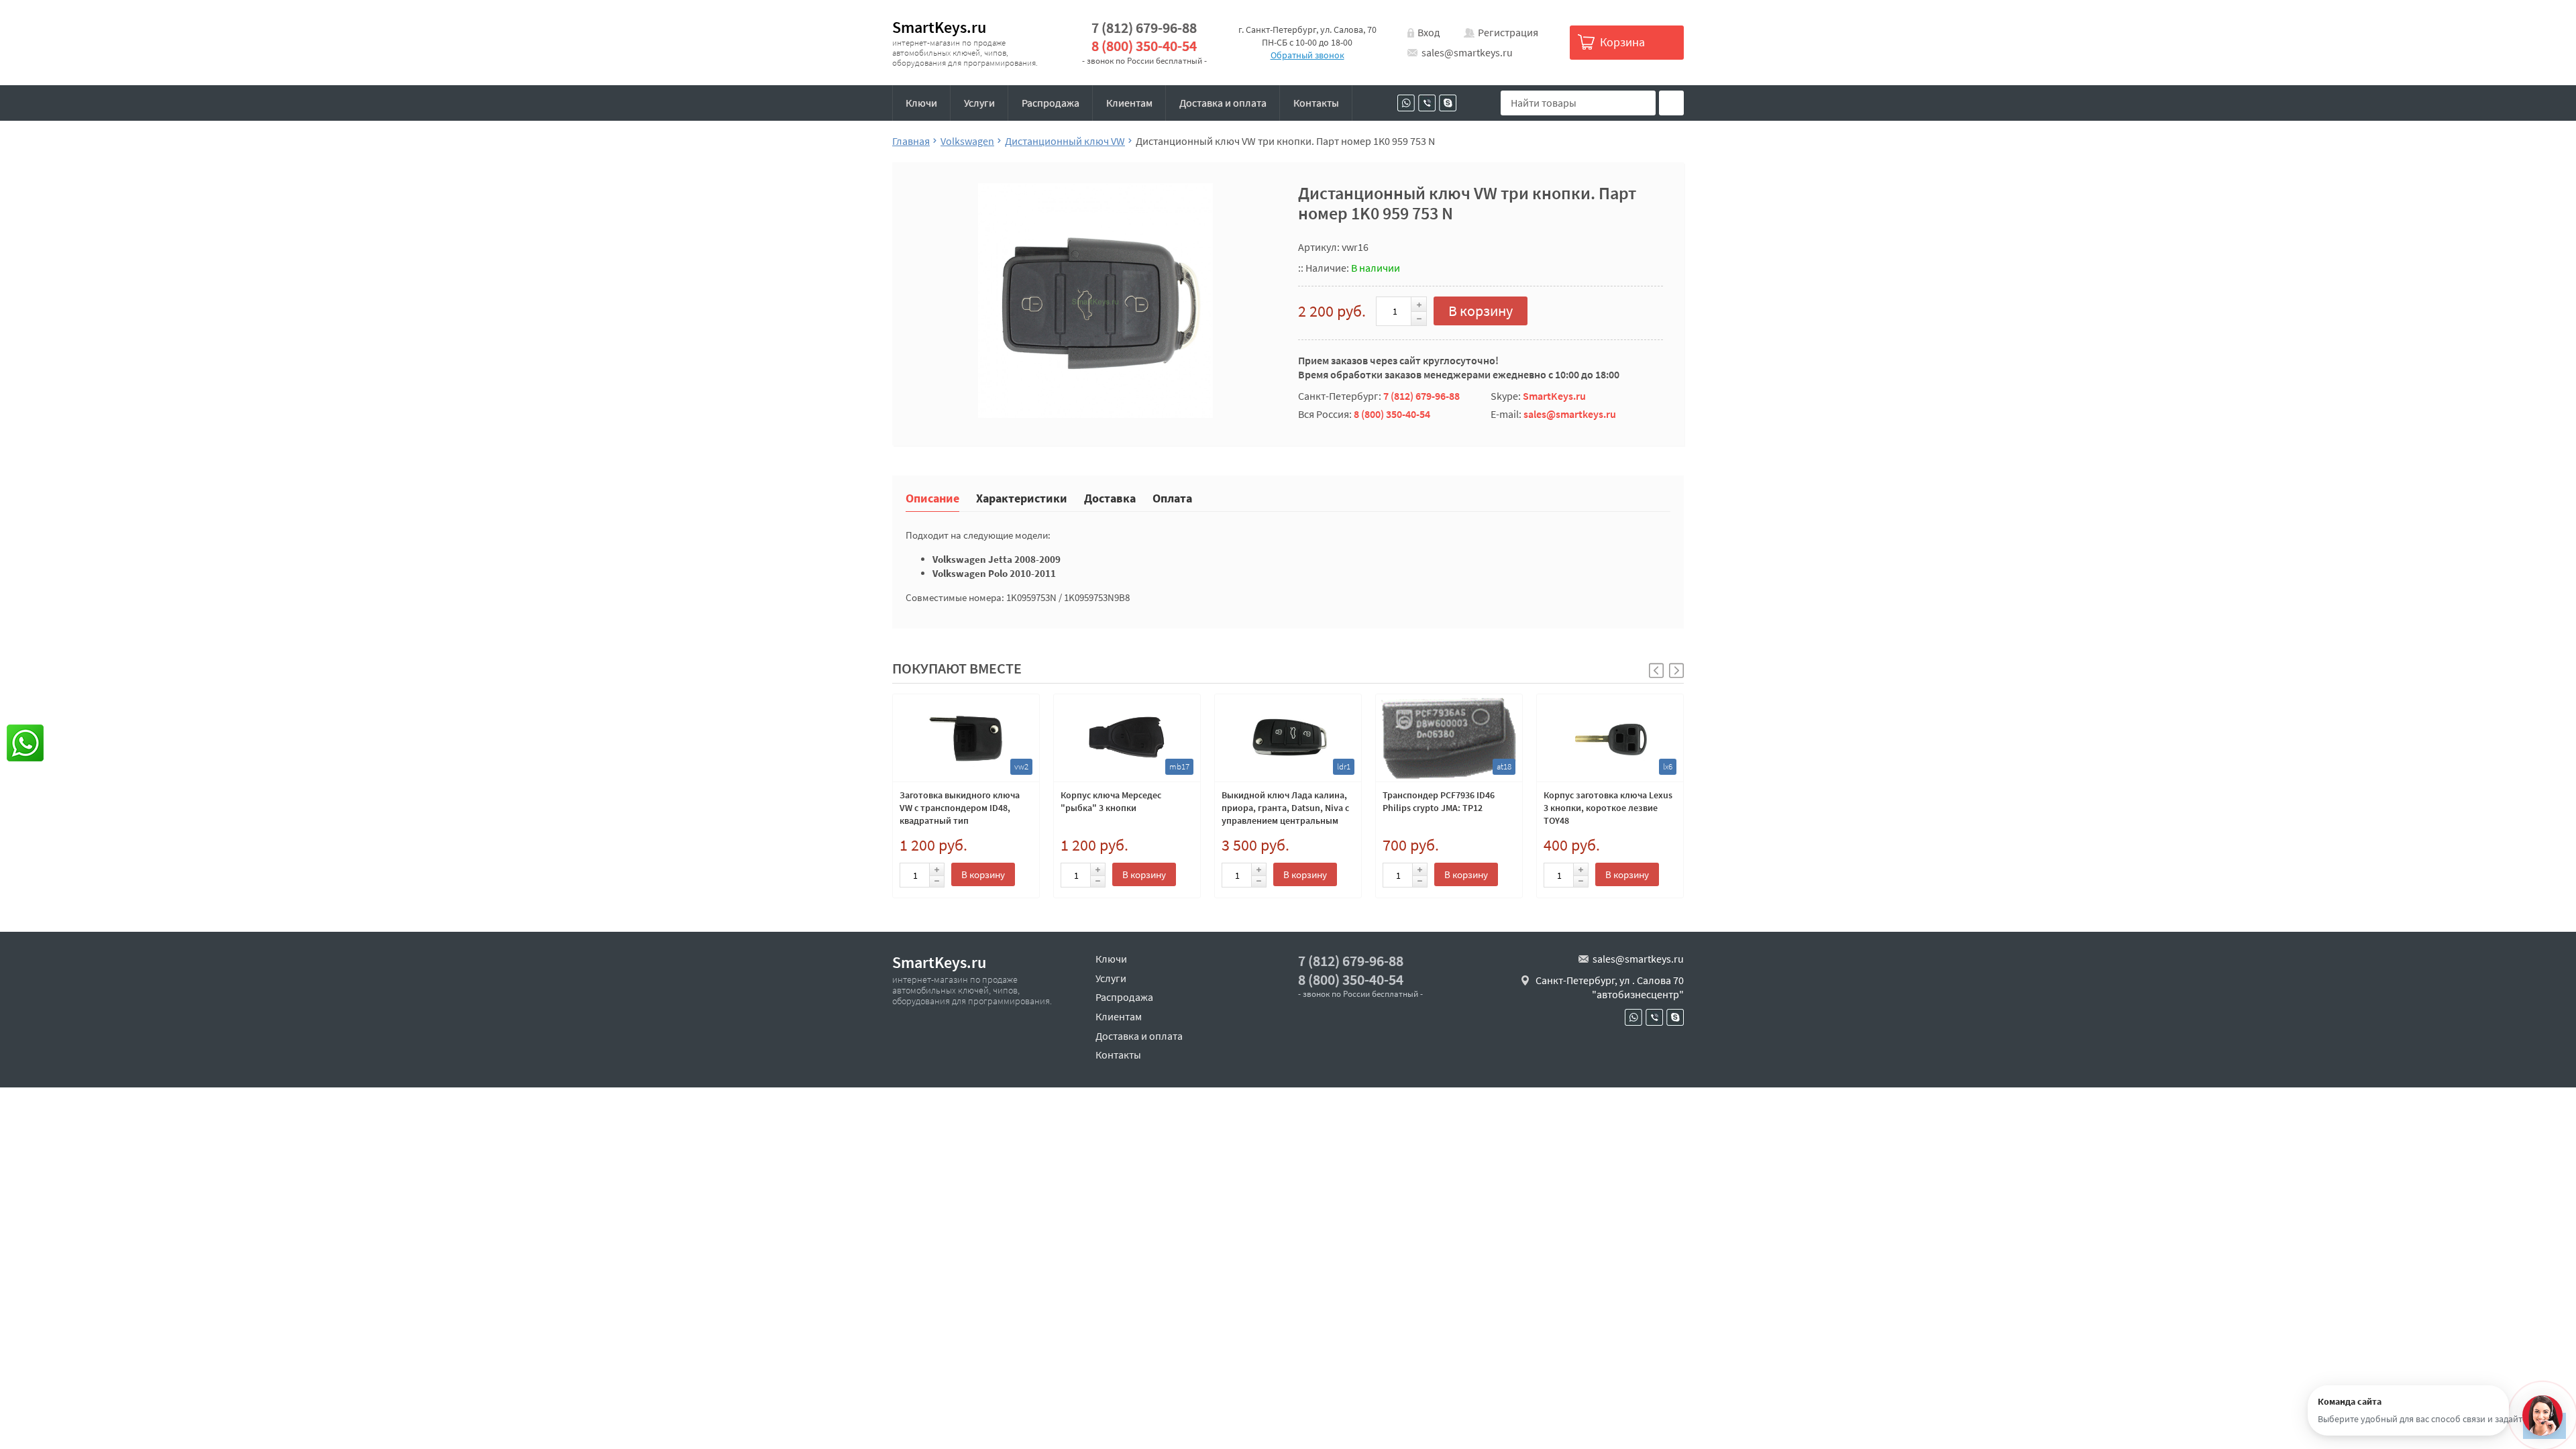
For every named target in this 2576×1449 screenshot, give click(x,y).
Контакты (1316, 103)
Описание (932, 497)
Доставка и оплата (1223, 103)
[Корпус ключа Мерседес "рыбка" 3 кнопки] (1127, 738)
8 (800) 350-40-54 (1144, 46)
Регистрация (1508, 32)
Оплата (1172, 497)
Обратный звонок (1307, 55)
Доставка (1110, 497)
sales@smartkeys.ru (1467, 52)
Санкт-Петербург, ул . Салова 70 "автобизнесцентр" (1610, 987)
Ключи (921, 103)
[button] (1676, 670)
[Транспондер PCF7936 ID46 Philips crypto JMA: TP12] (1449, 738)
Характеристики (1022, 497)
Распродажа (1051, 103)
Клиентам (1129, 103)
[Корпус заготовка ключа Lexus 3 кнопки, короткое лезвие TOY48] (1610, 738)
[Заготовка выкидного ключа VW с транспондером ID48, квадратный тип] (966, 738)
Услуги (979, 103)
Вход (1429, 32)
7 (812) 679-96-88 (1144, 28)
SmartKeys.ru (939, 27)
